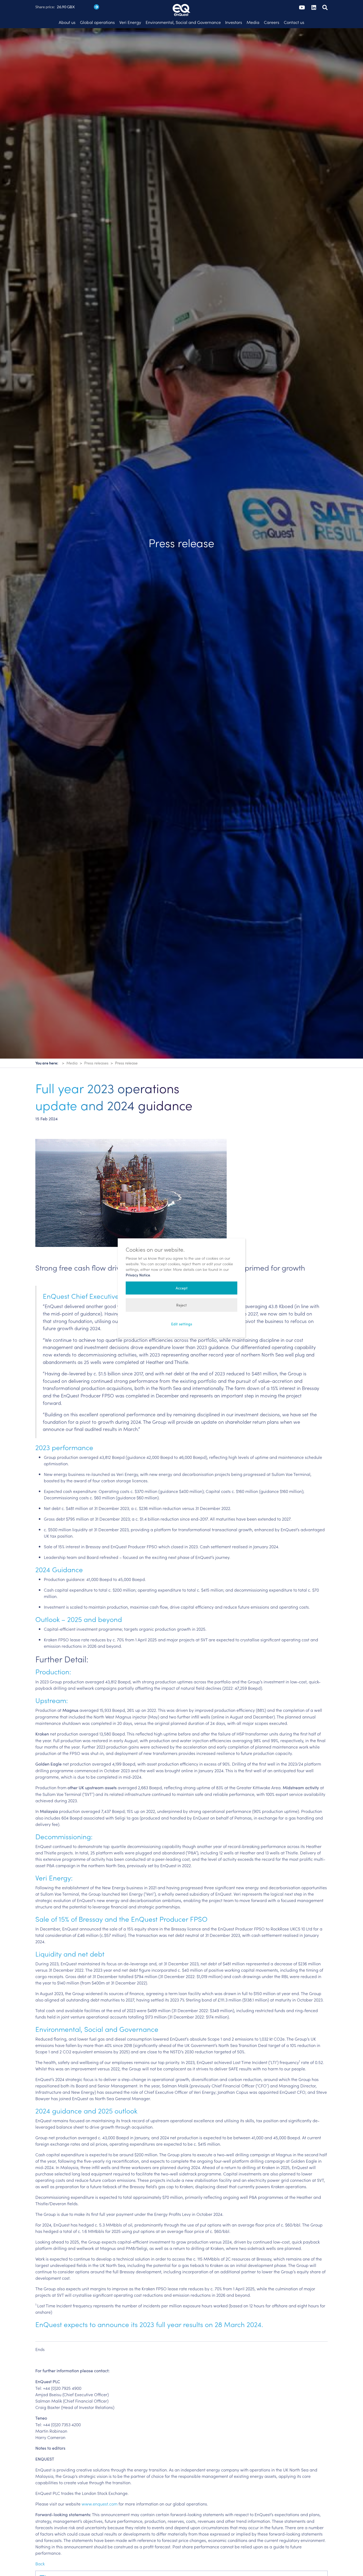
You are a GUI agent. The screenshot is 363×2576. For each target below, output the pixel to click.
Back (40, 2563)
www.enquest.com (100, 2504)
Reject (181, 1305)
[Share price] (96, 7)
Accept (182, 1288)
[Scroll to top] (351, 2564)
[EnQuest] (181, 5)
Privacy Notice (138, 1275)
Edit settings (182, 1324)
